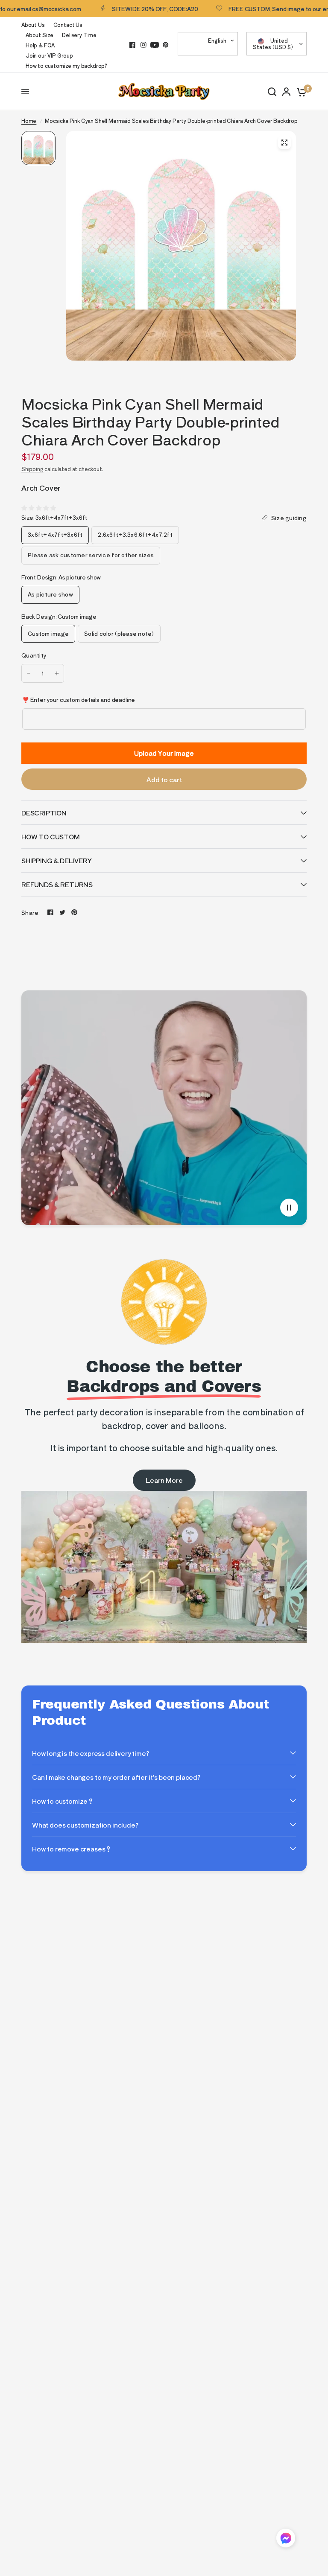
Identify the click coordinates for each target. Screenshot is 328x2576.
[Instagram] (143, 45)
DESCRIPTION (44, 813)
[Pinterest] (166, 45)
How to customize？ (63, 1801)
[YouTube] (155, 45)
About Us (33, 25)
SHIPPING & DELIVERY (57, 860)
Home (29, 121)
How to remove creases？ (72, 1849)
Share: (31, 913)
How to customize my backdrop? (66, 65)
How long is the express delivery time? (91, 1753)
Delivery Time (79, 35)
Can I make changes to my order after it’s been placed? (116, 1777)
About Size (40, 35)
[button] (286, 2540)
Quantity (34, 655)
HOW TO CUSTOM (51, 837)
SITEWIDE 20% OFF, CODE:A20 (123, 9)
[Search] (272, 92)
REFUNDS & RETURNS (57, 884)
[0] (300, 92)
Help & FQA (40, 45)
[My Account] (286, 92)
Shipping (32, 469)
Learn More (164, 1480)
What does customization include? (85, 1825)
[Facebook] (132, 45)
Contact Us (68, 25)
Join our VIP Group (49, 55)
